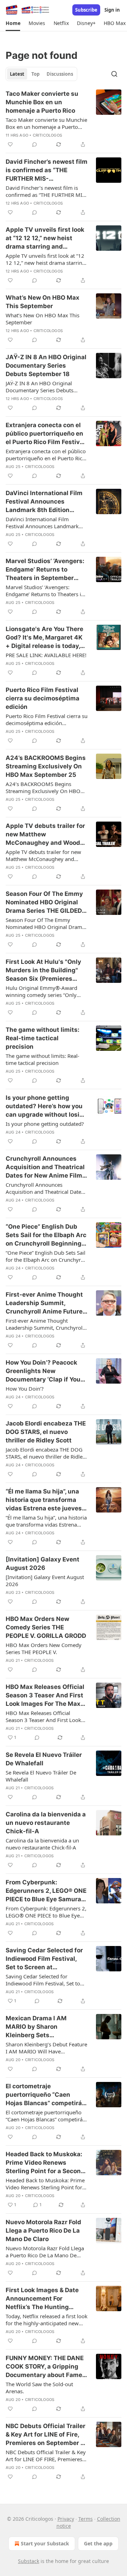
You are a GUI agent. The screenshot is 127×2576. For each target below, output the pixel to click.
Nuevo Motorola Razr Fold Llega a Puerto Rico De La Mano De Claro (43, 2231)
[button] (13, 23)
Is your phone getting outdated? (45, 1124)
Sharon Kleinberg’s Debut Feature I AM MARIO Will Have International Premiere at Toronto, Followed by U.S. (46, 2048)
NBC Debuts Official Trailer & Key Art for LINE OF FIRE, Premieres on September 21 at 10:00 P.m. (46, 2456)
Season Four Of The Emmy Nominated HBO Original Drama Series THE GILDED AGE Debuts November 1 (44, 903)
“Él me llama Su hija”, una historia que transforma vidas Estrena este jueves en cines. (44, 1500)
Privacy (66, 2519)
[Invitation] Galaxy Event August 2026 (43, 1564)
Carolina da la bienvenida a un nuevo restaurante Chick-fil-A (46, 1823)
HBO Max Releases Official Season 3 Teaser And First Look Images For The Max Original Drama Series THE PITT (45, 1696)
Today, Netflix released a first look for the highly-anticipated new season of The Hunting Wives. (47, 2320)
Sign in (112, 10)
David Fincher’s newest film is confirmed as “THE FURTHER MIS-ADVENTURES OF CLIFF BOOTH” (47, 170)
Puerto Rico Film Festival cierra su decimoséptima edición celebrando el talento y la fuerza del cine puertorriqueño (47, 719)
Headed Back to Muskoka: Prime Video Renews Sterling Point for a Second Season (45, 2163)
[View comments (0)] (35, 144)
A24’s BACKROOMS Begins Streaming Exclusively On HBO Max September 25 (46, 766)
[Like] (10, 144)
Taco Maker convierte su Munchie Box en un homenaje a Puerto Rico (42, 102)
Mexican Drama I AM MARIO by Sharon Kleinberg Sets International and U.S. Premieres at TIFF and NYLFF (38, 2027)
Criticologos (47, 135)
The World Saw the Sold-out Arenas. (39, 2388)
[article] (64, 119)
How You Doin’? (25, 1389)
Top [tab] (35, 74)
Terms (86, 2519)
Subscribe (86, 10)
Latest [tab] (17, 74)
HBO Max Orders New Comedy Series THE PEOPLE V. (44, 1648)
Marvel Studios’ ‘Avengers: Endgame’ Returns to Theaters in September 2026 (45, 570)
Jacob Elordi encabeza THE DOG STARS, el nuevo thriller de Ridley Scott (46, 1432)
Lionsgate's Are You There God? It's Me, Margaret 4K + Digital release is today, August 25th (44, 638)
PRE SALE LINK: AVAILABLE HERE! (46, 655)
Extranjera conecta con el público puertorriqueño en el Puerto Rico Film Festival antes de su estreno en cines (45, 434)
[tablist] (41, 74)
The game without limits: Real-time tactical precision (43, 1038)
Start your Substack (45, 2543)
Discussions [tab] (60, 74)
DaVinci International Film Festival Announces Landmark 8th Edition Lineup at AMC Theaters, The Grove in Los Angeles (44, 502)
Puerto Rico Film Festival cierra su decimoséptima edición (43, 698)
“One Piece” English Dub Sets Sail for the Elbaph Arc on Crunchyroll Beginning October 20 (46, 1235)
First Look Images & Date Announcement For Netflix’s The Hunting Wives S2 (42, 2299)
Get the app (98, 2543)
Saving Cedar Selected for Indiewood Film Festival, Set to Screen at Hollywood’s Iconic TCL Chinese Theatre (44, 1959)
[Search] (114, 74)
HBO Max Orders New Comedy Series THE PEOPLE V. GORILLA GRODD (46, 1627)
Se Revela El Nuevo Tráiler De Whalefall (44, 1759)
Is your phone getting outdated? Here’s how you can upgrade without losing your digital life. (46, 1106)
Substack (29, 2561)
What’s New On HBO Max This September (43, 302)
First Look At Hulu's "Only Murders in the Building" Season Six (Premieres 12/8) (43, 971)
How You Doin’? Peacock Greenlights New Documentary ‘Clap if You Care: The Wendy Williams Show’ (45, 1371)
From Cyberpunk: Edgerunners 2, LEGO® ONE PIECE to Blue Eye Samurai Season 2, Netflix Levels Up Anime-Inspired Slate (46, 1891)
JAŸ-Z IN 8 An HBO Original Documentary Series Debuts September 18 (46, 366)
